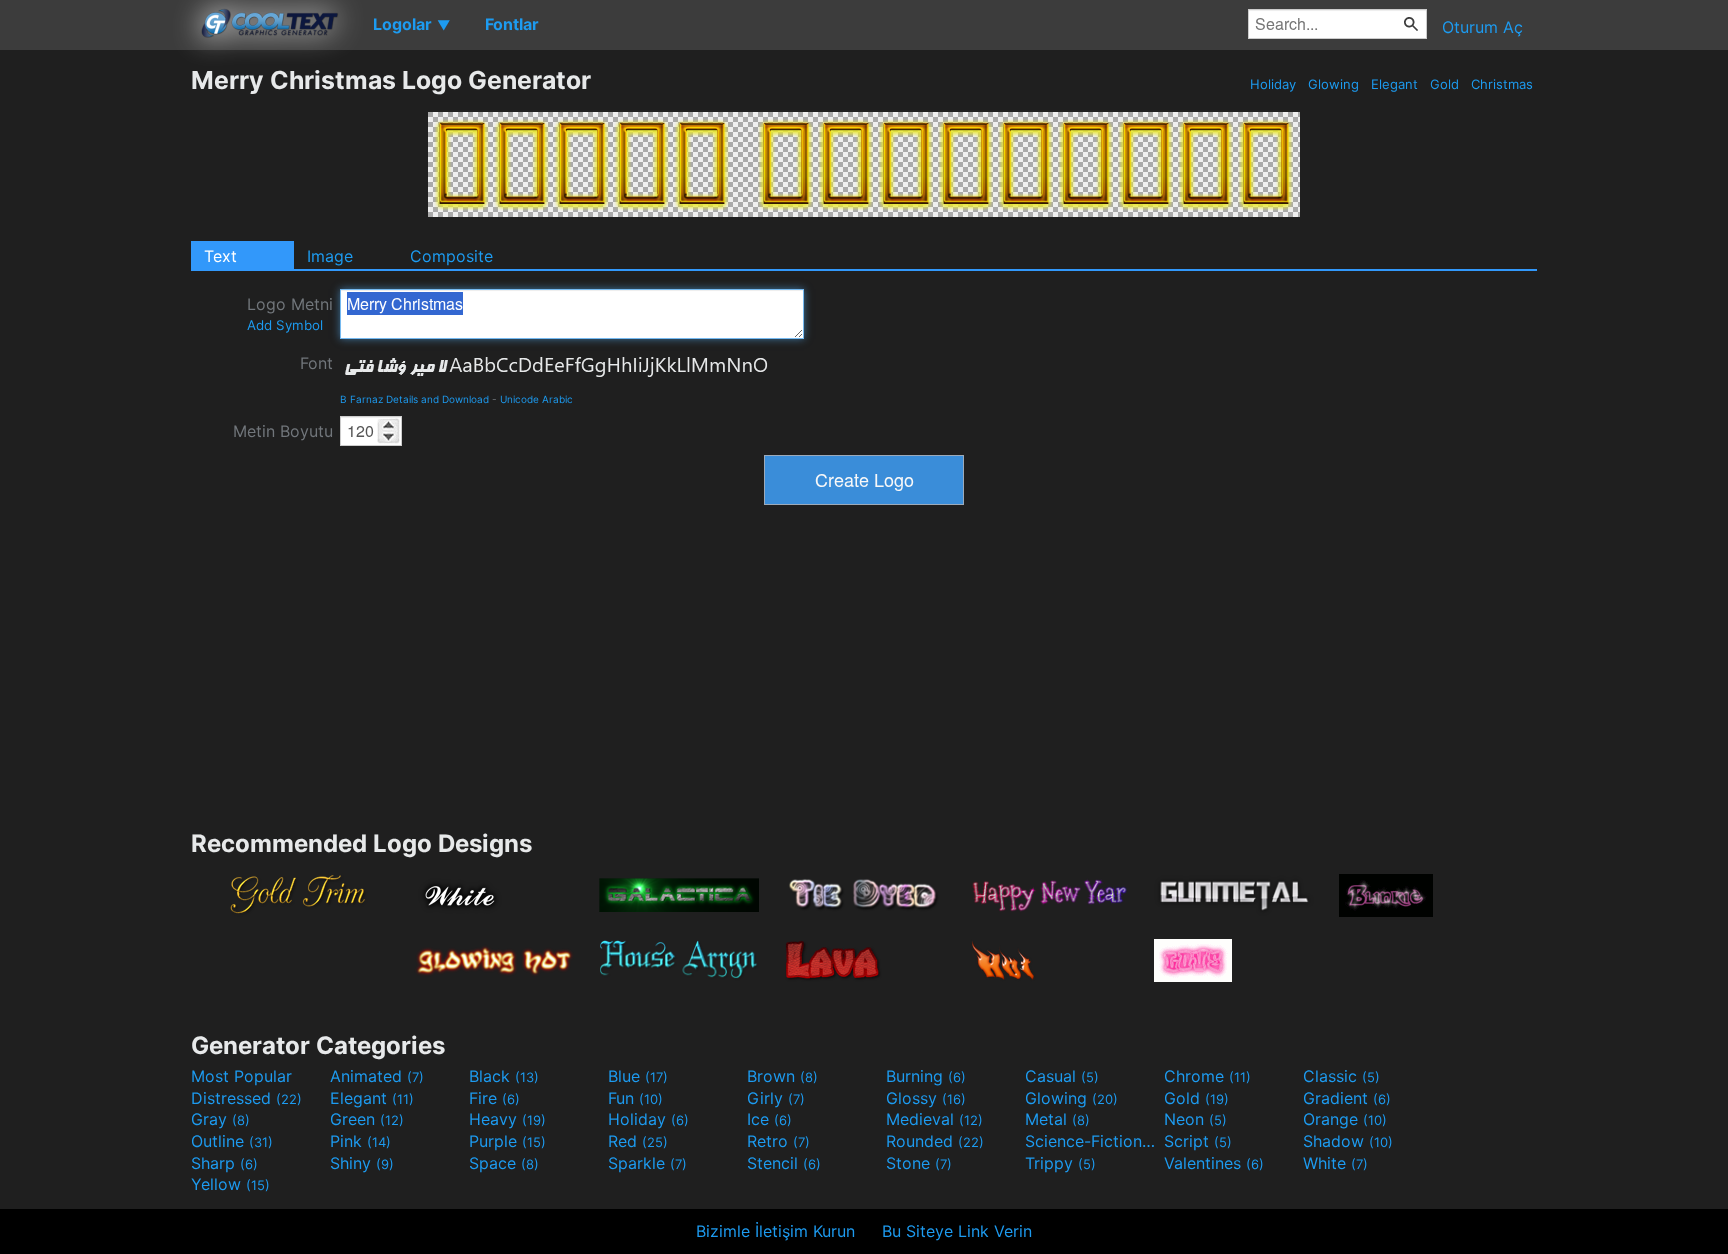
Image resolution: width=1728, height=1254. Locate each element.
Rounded (935, 1141)
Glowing (1333, 84)
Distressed (246, 1098)
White (1335, 1163)
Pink (360, 1141)
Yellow (230, 1184)
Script (1198, 1141)
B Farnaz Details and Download (414, 399)
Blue (638, 1076)
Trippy (1060, 1163)
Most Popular (241, 1076)
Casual (1062, 1076)
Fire (494, 1098)
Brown (782, 1076)
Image (330, 256)
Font (316, 363)
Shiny (362, 1163)
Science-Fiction (1092, 1141)
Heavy (507, 1119)
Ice (769, 1119)
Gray (220, 1119)
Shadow (1348, 1141)
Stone (919, 1163)
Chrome (1207, 1076)
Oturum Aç (1482, 27)
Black (504, 1076)
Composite (451, 256)
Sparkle (647, 1163)
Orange (1345, 1119)
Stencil (784, 1163)
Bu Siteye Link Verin (957, 1231)
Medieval (934, 1119)
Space (504, 1163)
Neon (1195, 1119)
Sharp (224, 1163)
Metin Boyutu (283, 431)
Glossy (926, 1098)
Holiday (1273, 84)
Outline (232, 1141)
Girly (776, 1098)
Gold (1444, 84)
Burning (926, 1076)
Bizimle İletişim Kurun (775, 1231)
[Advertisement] (95, 365)
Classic (1341, 1076)
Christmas (1502, 84)
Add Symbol (285, 325)
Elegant (1394, 84)
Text (220, 256)
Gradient (1347, 1098)
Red (638, 1141)
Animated (377, 1076)
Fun (635, 1098)
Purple (507, 1141)
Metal (1057, 1119)
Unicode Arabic (536, 399)
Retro (778, 1141)
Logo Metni (290, 313)
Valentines (1214, 1163)
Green (367, 1119)
